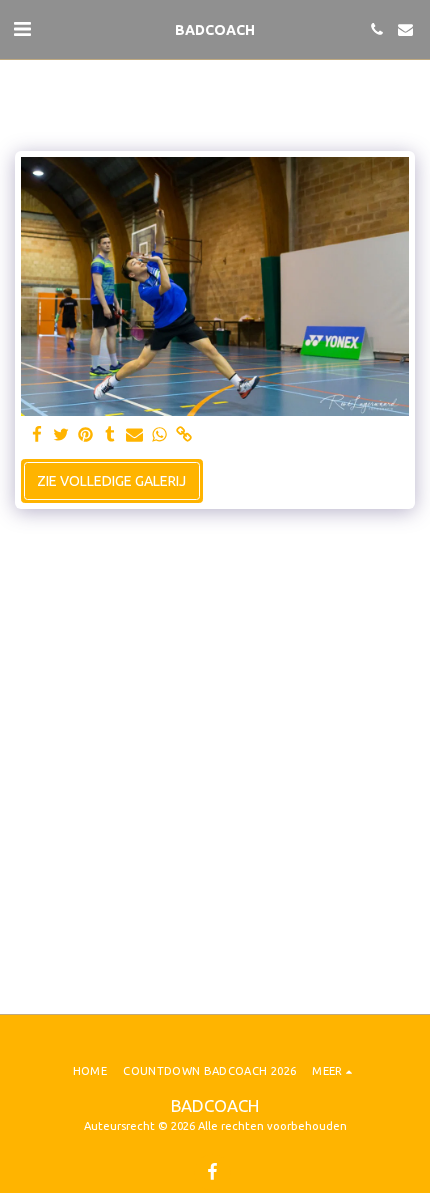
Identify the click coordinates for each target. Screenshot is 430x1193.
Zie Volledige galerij (111, 481)
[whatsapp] (160, 435)
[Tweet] (62, 435)
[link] (184, 435)
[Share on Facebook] (37, 435)
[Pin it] (86, 435)
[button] (22, 28)
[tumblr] (111, 435)
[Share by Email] (135, 435)
